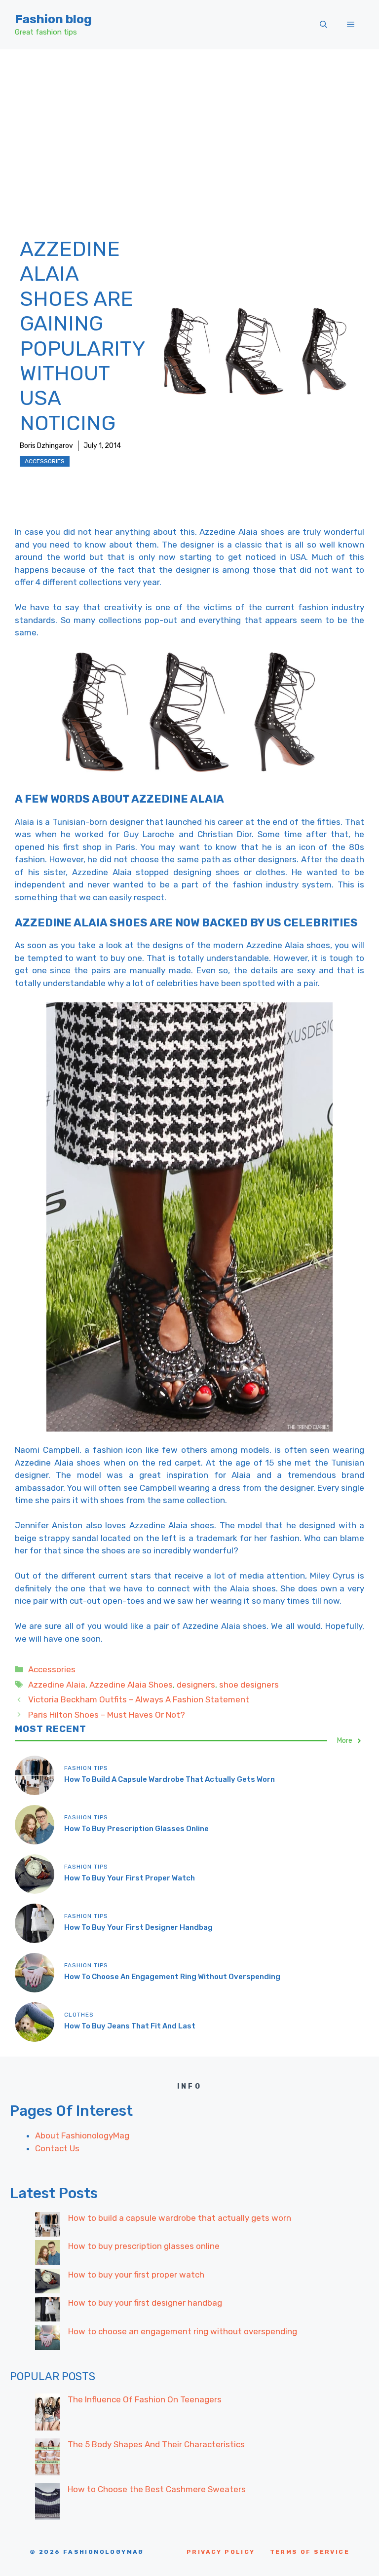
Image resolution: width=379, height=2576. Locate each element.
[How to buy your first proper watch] (47, 2283)
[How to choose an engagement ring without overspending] (47, 2340)
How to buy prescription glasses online (136, 1829)
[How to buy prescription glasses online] (47, 2254)
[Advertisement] (189, 123)
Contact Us (57, 2148)
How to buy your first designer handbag (138, 1927)
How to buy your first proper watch (130, 1878)
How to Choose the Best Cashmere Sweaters (157, 2489)
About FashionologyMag (82, 2135)
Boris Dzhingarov (46, 446)
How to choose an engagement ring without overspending (172, 1977)
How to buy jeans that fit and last (130, 2026)
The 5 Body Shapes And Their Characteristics (156, 2444)
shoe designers (249, 1685)
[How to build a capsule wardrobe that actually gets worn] (47, 2226)
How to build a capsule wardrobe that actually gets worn (170, 1779)
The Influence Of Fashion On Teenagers (145, 2399)
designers (196, 1685)
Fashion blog (53, 19)
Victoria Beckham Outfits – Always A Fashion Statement (139, 1699)
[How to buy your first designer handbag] (47, 2311)
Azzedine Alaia (57, 1685)
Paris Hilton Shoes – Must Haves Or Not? (107, 1715)
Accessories (45, 461)
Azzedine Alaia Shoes (131, 1685)
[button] (323, 25)
